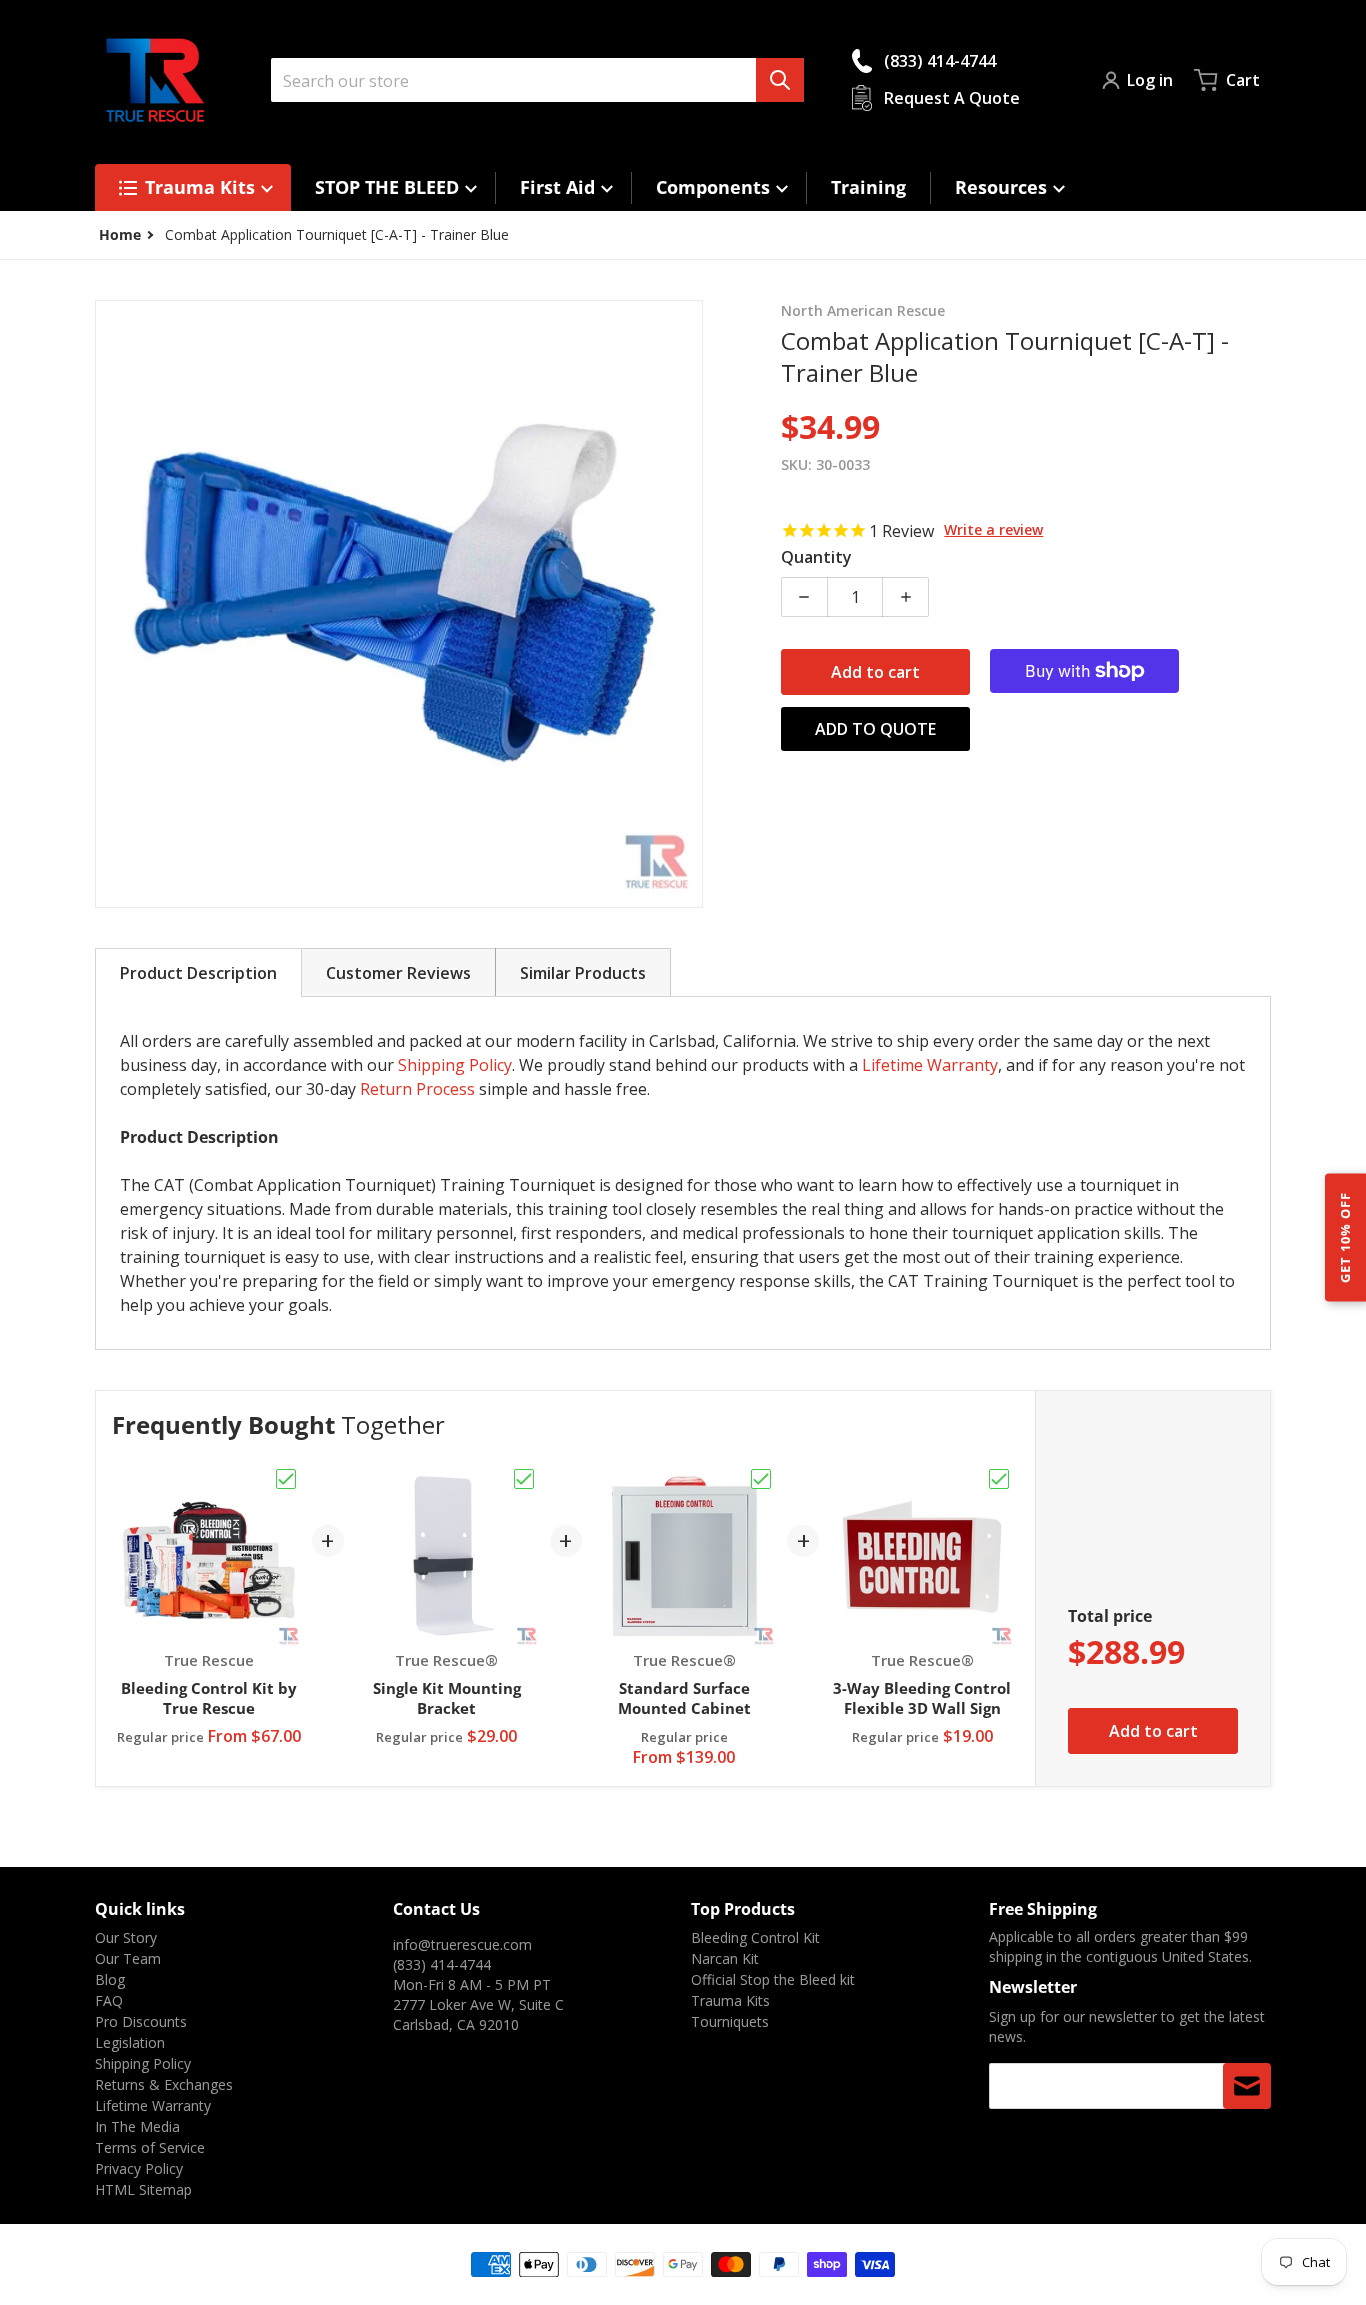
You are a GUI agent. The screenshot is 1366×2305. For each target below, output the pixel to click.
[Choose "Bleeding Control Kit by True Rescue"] (286, 1479)
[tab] (198, 972)
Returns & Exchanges (164, 2084)
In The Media (137, 2126)
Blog (110, 1979)
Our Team (128, 1958)
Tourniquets (730, 2021)
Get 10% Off (1345, 1236)
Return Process (417, 1089)
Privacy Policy (139, 2168)
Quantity (816, 557)
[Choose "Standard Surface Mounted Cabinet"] (761, 1479)
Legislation (130, 2042)
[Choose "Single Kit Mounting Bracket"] (524, 1479)
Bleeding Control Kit (755, 1937)
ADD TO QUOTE (875, 729)
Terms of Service (150, 2147)
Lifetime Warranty (930, 1065)
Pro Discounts (141, 2021)
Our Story (126, 1937)
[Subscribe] (1247, 2086)
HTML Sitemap (143, 2189)
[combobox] (537, 80)
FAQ (109, 2000)
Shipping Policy (455, 1065)
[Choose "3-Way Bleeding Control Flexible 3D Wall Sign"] (999, 1479)
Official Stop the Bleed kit (773, 1979)
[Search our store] (780, 80)
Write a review (993, 529)
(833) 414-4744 (442, 1964)
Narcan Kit (725, 1958)
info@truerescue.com (462, 1944)
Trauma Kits (730, 2000)
